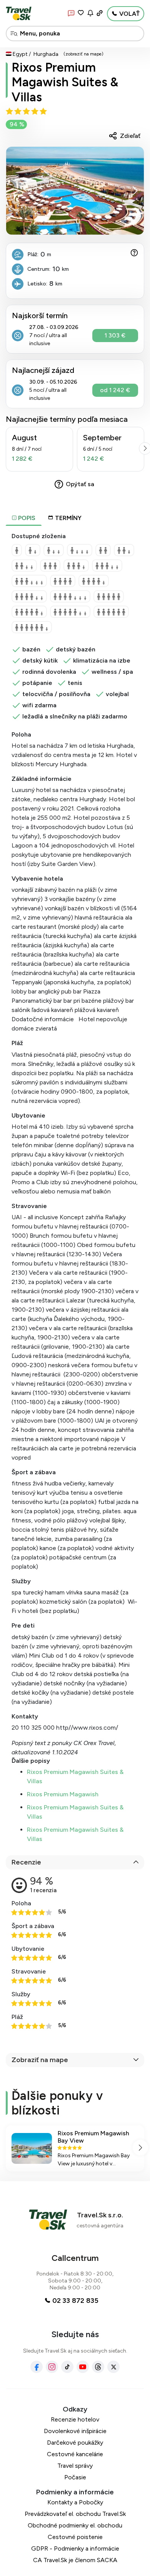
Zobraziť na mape (40, 2060)
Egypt (20, 54)
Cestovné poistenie (75, 2537)
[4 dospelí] (63, 581)
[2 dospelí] (103, 550)
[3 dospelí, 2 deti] (107, 566)
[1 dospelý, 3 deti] (80, 550)
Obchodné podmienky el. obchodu (75, 2525)
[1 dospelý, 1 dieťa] (33, 550)
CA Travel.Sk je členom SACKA (75, 2560)
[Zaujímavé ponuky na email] (90, 13)
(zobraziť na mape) (83, 54)
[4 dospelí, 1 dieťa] (94, 581)
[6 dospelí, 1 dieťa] (32, 627)
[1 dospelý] (17, 550)
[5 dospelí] (109, 596)
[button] (135, 191)
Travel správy (75, 2466)
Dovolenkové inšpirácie (75, 2431)
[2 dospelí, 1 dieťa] (124, 550)
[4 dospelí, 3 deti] (70, 596)
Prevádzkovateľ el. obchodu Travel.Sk (75, 2514)
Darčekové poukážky (75, 2443)
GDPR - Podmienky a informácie (75, 2548)
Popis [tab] (26, 518)
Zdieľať (130, 136)
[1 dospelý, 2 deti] (54, 550)
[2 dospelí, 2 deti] (24, 566)
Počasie (75, 2477)
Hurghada (46, 54)
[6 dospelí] (111, 612)
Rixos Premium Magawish (63, 1794)
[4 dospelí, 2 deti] (29, 596)
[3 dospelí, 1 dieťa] (76, 566)
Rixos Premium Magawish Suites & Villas (65, 82)
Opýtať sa (80, 484)
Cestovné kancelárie (75, 2454)
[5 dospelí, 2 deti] (70, 612)
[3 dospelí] (50, 566)
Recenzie (26, 1862)
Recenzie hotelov (75, 2419)
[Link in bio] (100, 13)
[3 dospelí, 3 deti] (29, 581)
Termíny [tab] (68, 518)
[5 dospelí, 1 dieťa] (29, 612)
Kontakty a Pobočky (75, 2502)
